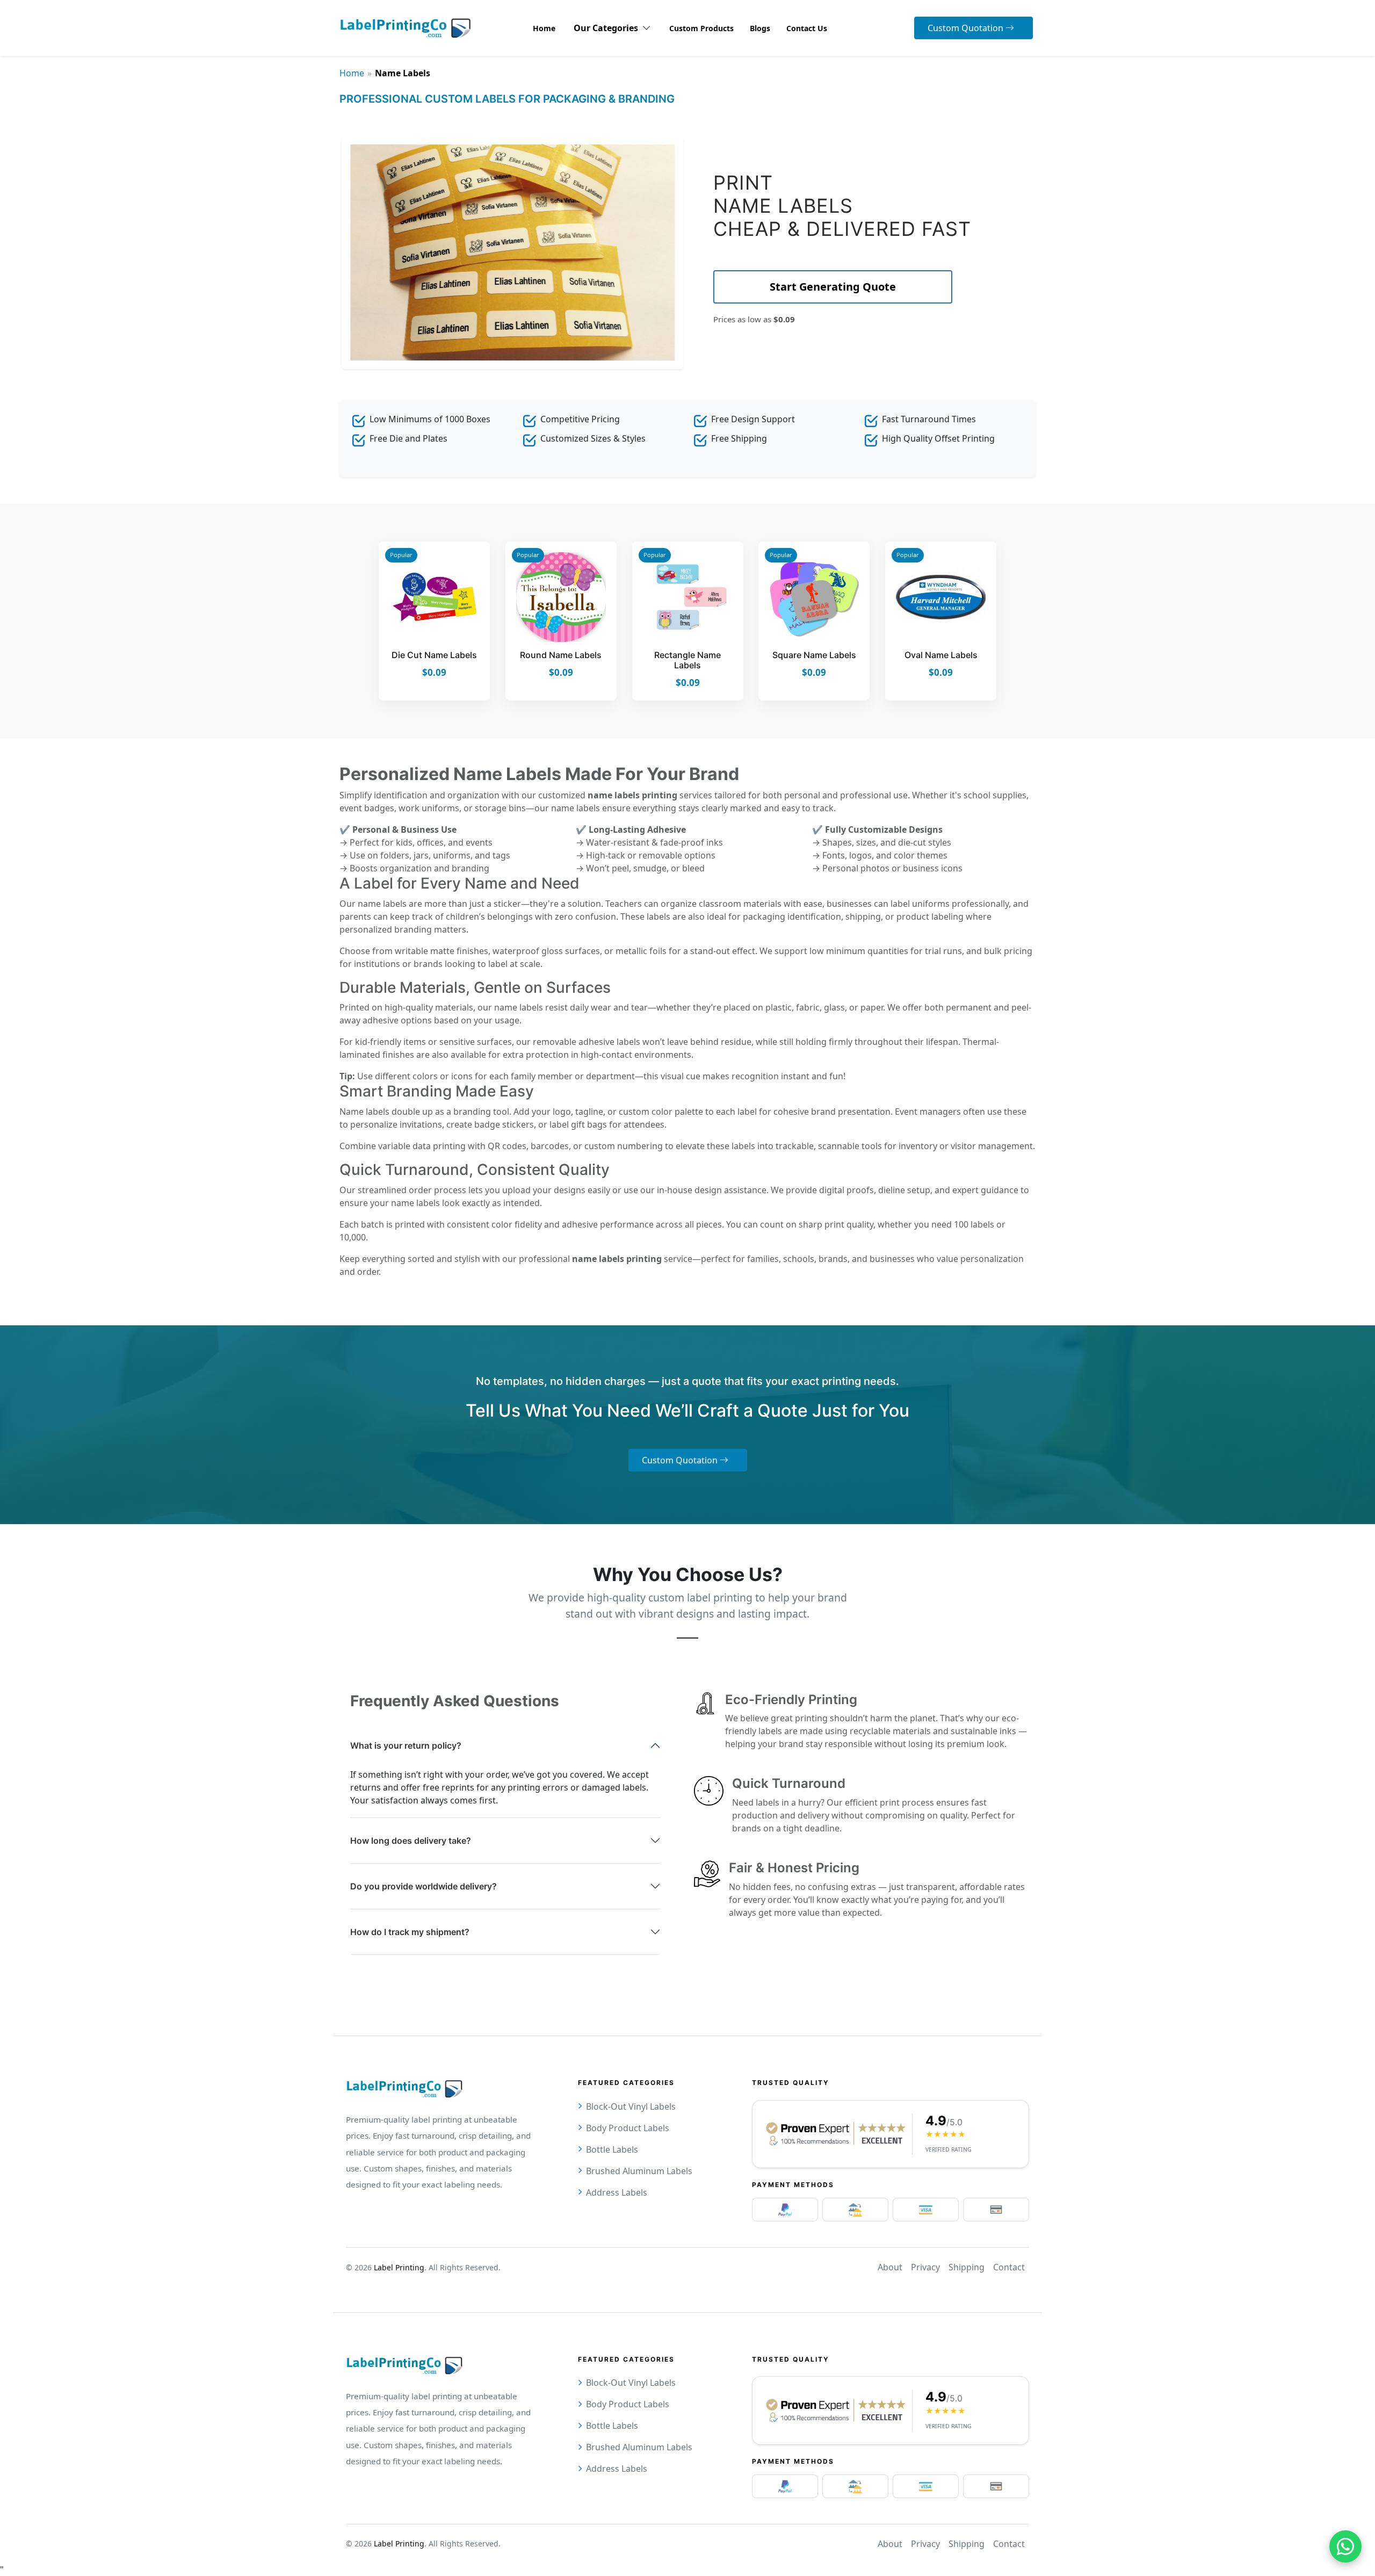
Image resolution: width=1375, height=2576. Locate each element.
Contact (1009, 2267)
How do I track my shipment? (410, 1932)
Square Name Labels (814, 655)
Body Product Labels (628, 2128)
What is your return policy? (406, 1745)
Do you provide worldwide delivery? (424, 1886)
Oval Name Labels (941, 655)
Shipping (967, 2267)
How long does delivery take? (411, 1841)
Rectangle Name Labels (687, 660)
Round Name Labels (561, 655)
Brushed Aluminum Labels (639, 2171)
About (890, 2267)
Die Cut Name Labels (434, 655)
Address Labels (617, 2192)
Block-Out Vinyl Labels (631, 2106)
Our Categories (608, 28)
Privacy (925, 2267)
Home (352, 73)
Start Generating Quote (833, 287)
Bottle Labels (612, 2149)
